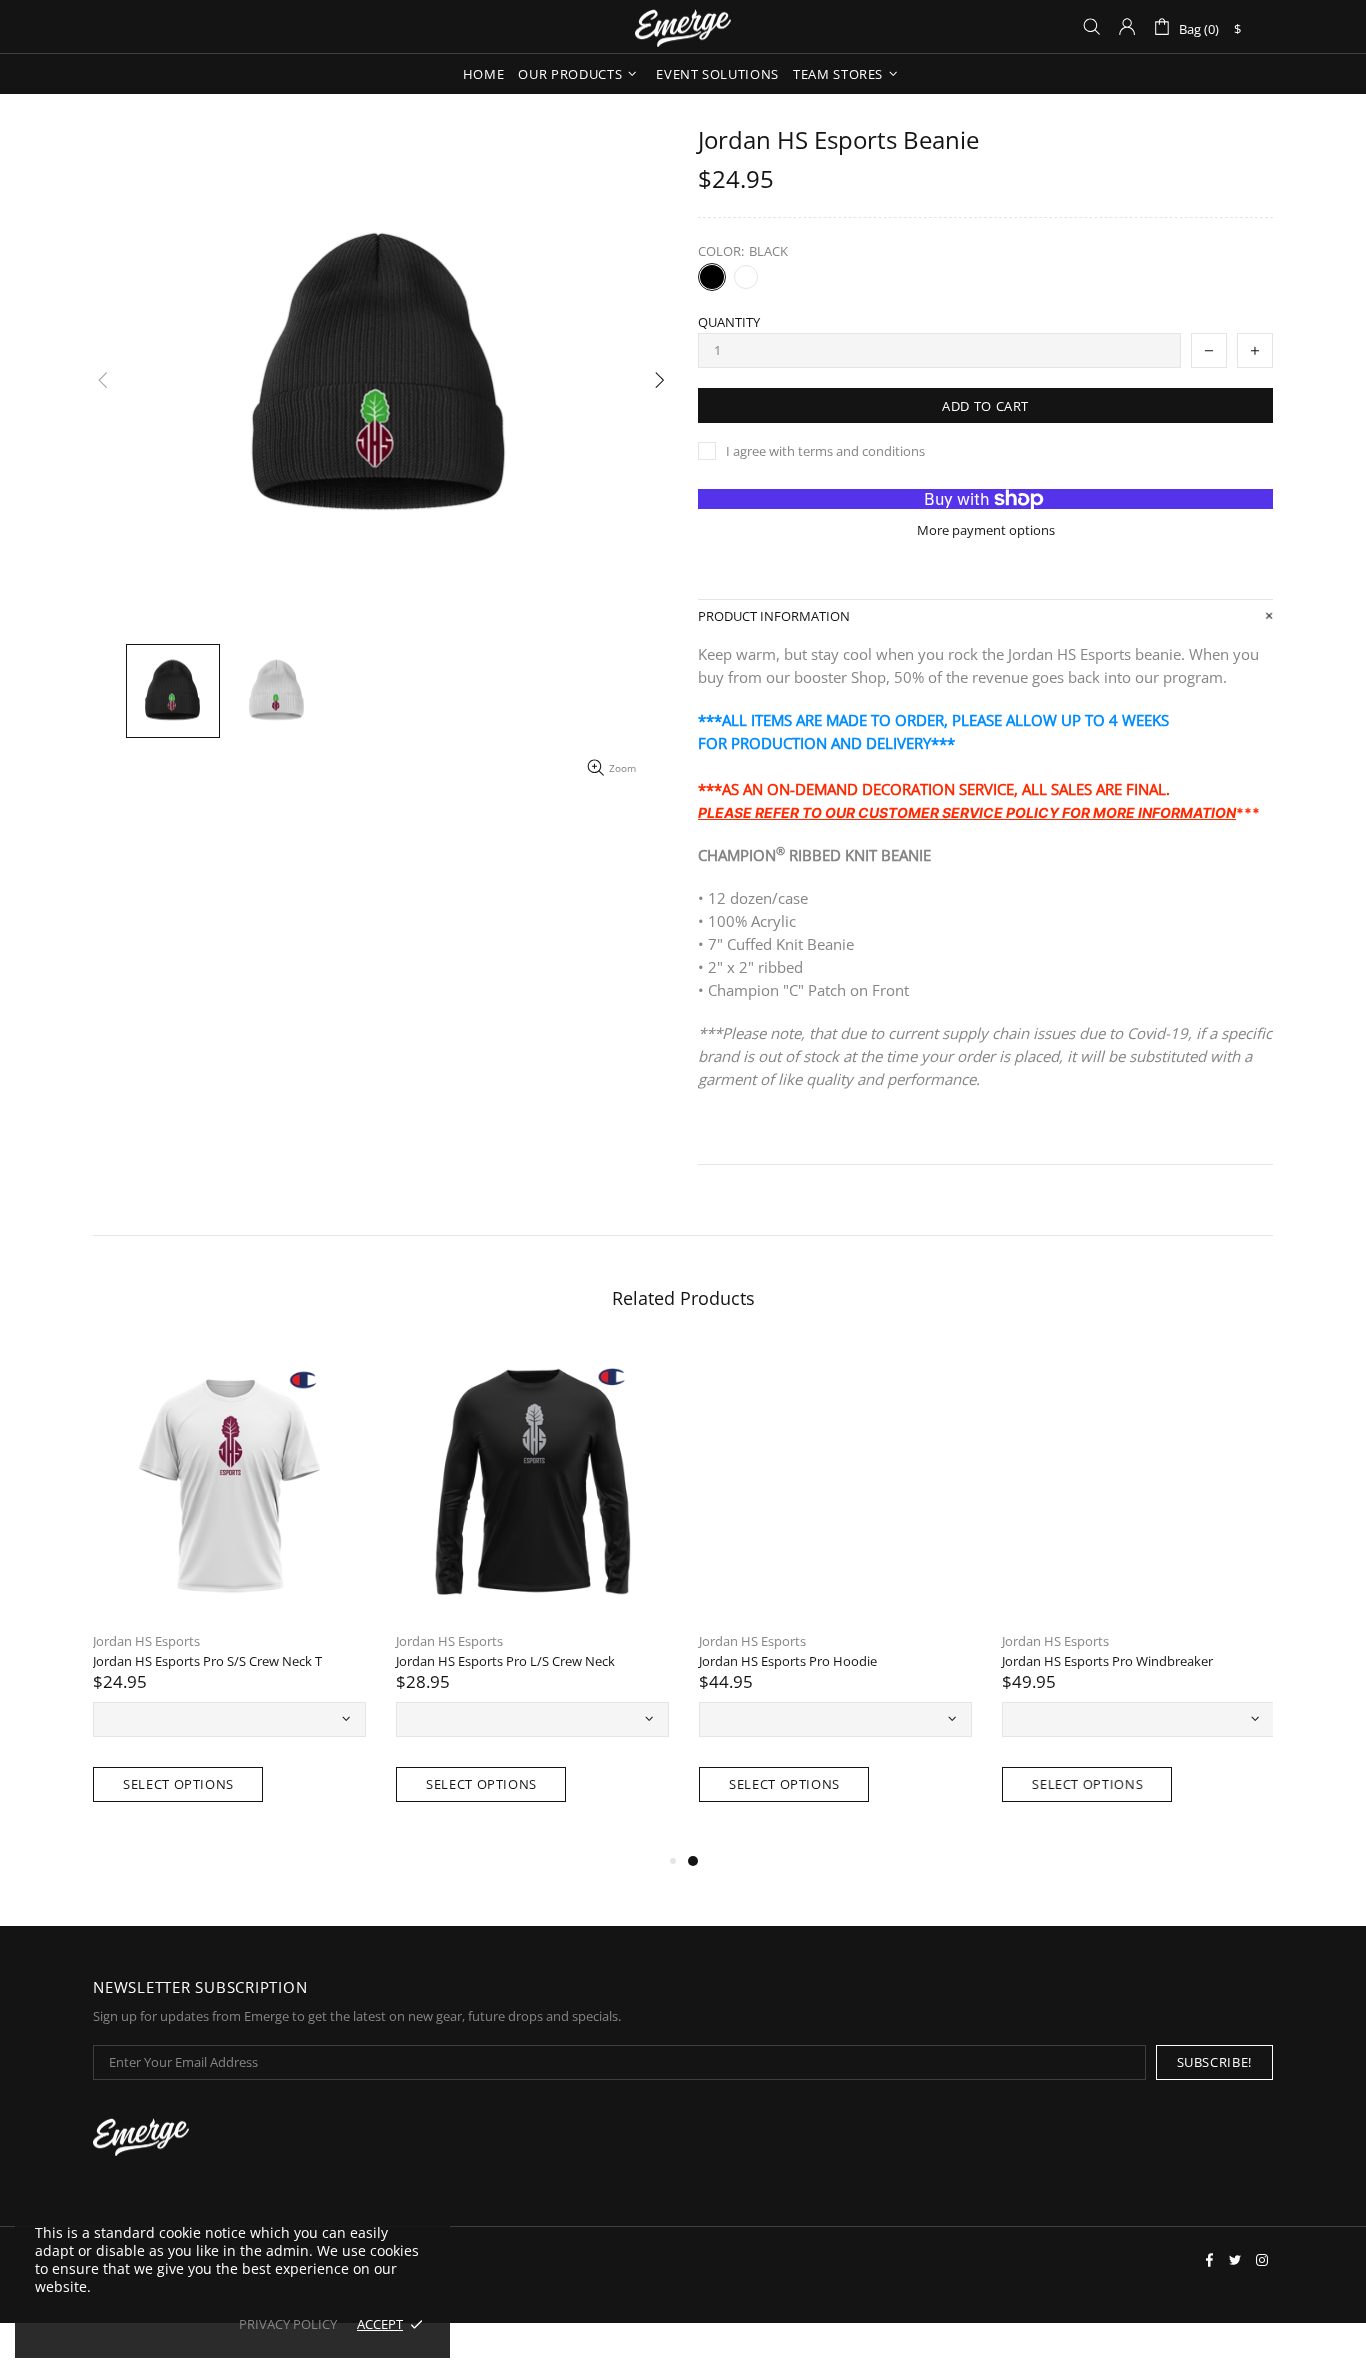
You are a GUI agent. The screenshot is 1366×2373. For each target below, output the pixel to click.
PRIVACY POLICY (288, 2324)
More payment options (986, 530)
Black (712, 277)
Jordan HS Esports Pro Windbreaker (1107, 1661)
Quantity (729, 322)
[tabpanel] (835, 1597)
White (746, 277)
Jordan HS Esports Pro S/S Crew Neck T (207, 1661)
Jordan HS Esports (146, 1641)
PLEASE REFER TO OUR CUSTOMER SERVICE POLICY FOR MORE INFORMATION (967, 812)
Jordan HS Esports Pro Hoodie (788, 1661)
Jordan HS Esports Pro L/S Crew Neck (505, 1661)
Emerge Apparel (683, 26)
